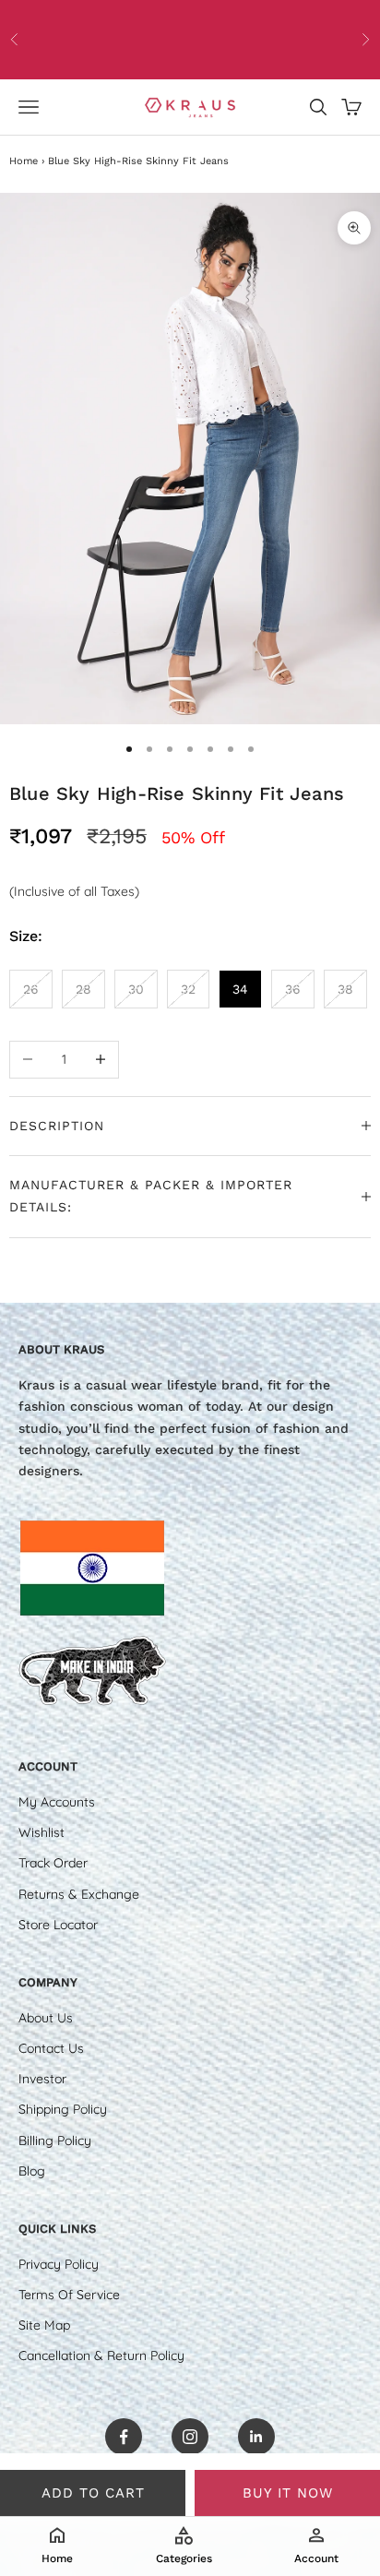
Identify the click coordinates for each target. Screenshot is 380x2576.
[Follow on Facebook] (124, 2437)
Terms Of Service (69, 2295)
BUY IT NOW (288, 2493)
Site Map (44, 2325)
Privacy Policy (59, 2264)
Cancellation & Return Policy (101, 2355)
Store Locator (58, 1925)
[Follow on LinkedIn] (256, 2437)
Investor (42, 2079)
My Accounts (57, 1802)
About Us (46, 2018)
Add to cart (93, 2493)
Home (24, 161)
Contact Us (51, 2048)
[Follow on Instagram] (190, 2437)
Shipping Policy (63, 2109)
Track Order (53, 1863)
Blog (32, 2171)
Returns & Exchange (79, 1894)
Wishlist (42, 1832)
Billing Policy (55, 2141)
